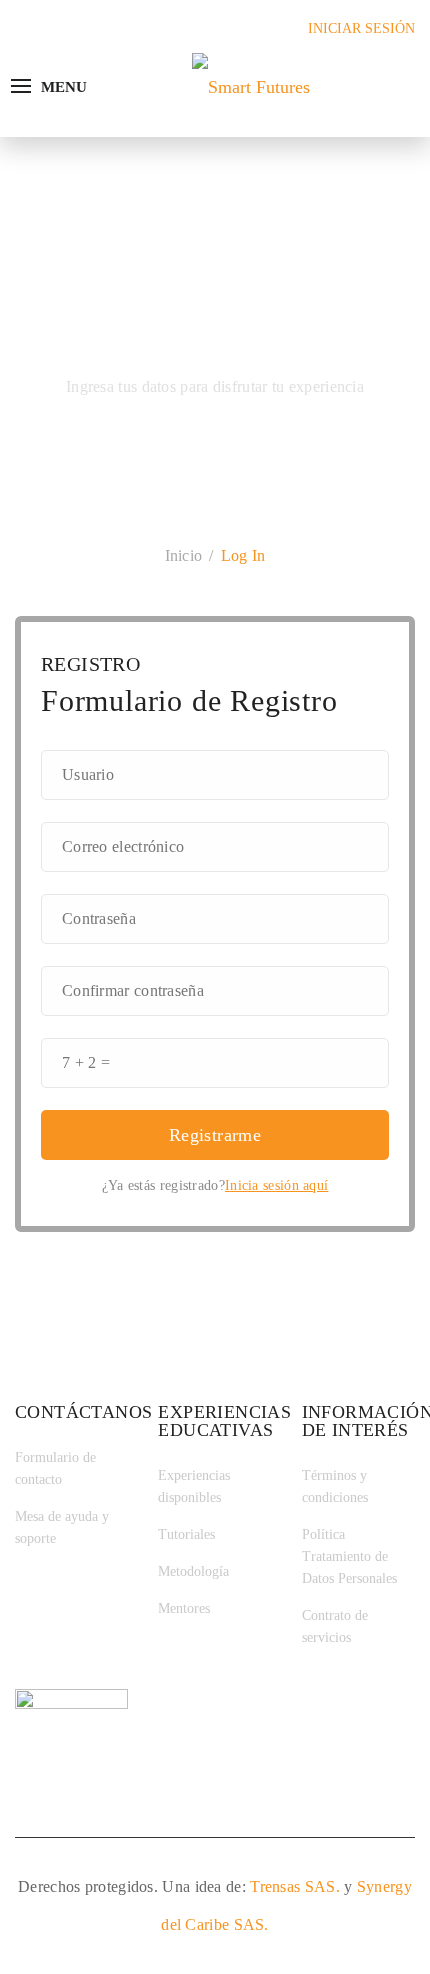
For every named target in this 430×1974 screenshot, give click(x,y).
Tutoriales (186, 1534)
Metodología (193, 1571)
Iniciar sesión (361, 28)
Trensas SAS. (295, 1886)
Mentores (184, 1608)
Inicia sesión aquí (276, 1185)
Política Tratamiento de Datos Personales (349, 1556)
